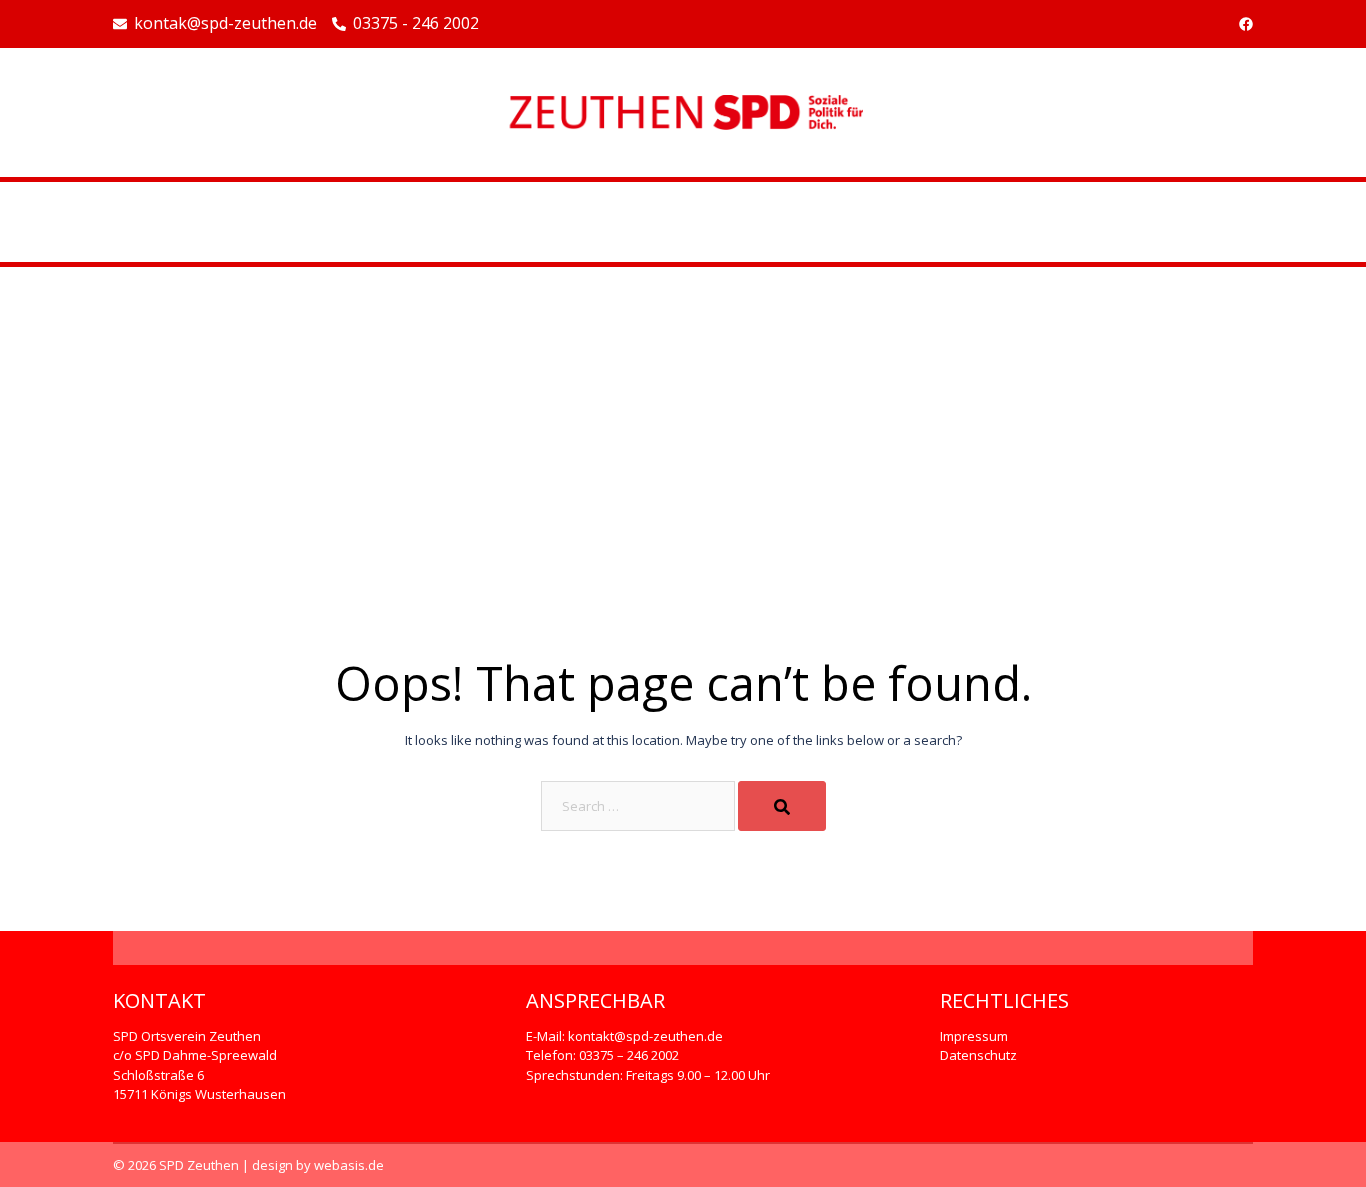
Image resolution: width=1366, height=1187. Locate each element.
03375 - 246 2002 (416, 24)
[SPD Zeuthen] (683, 111)
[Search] (782, 806)
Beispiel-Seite (683, 222)
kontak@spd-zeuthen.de (225, 24)
